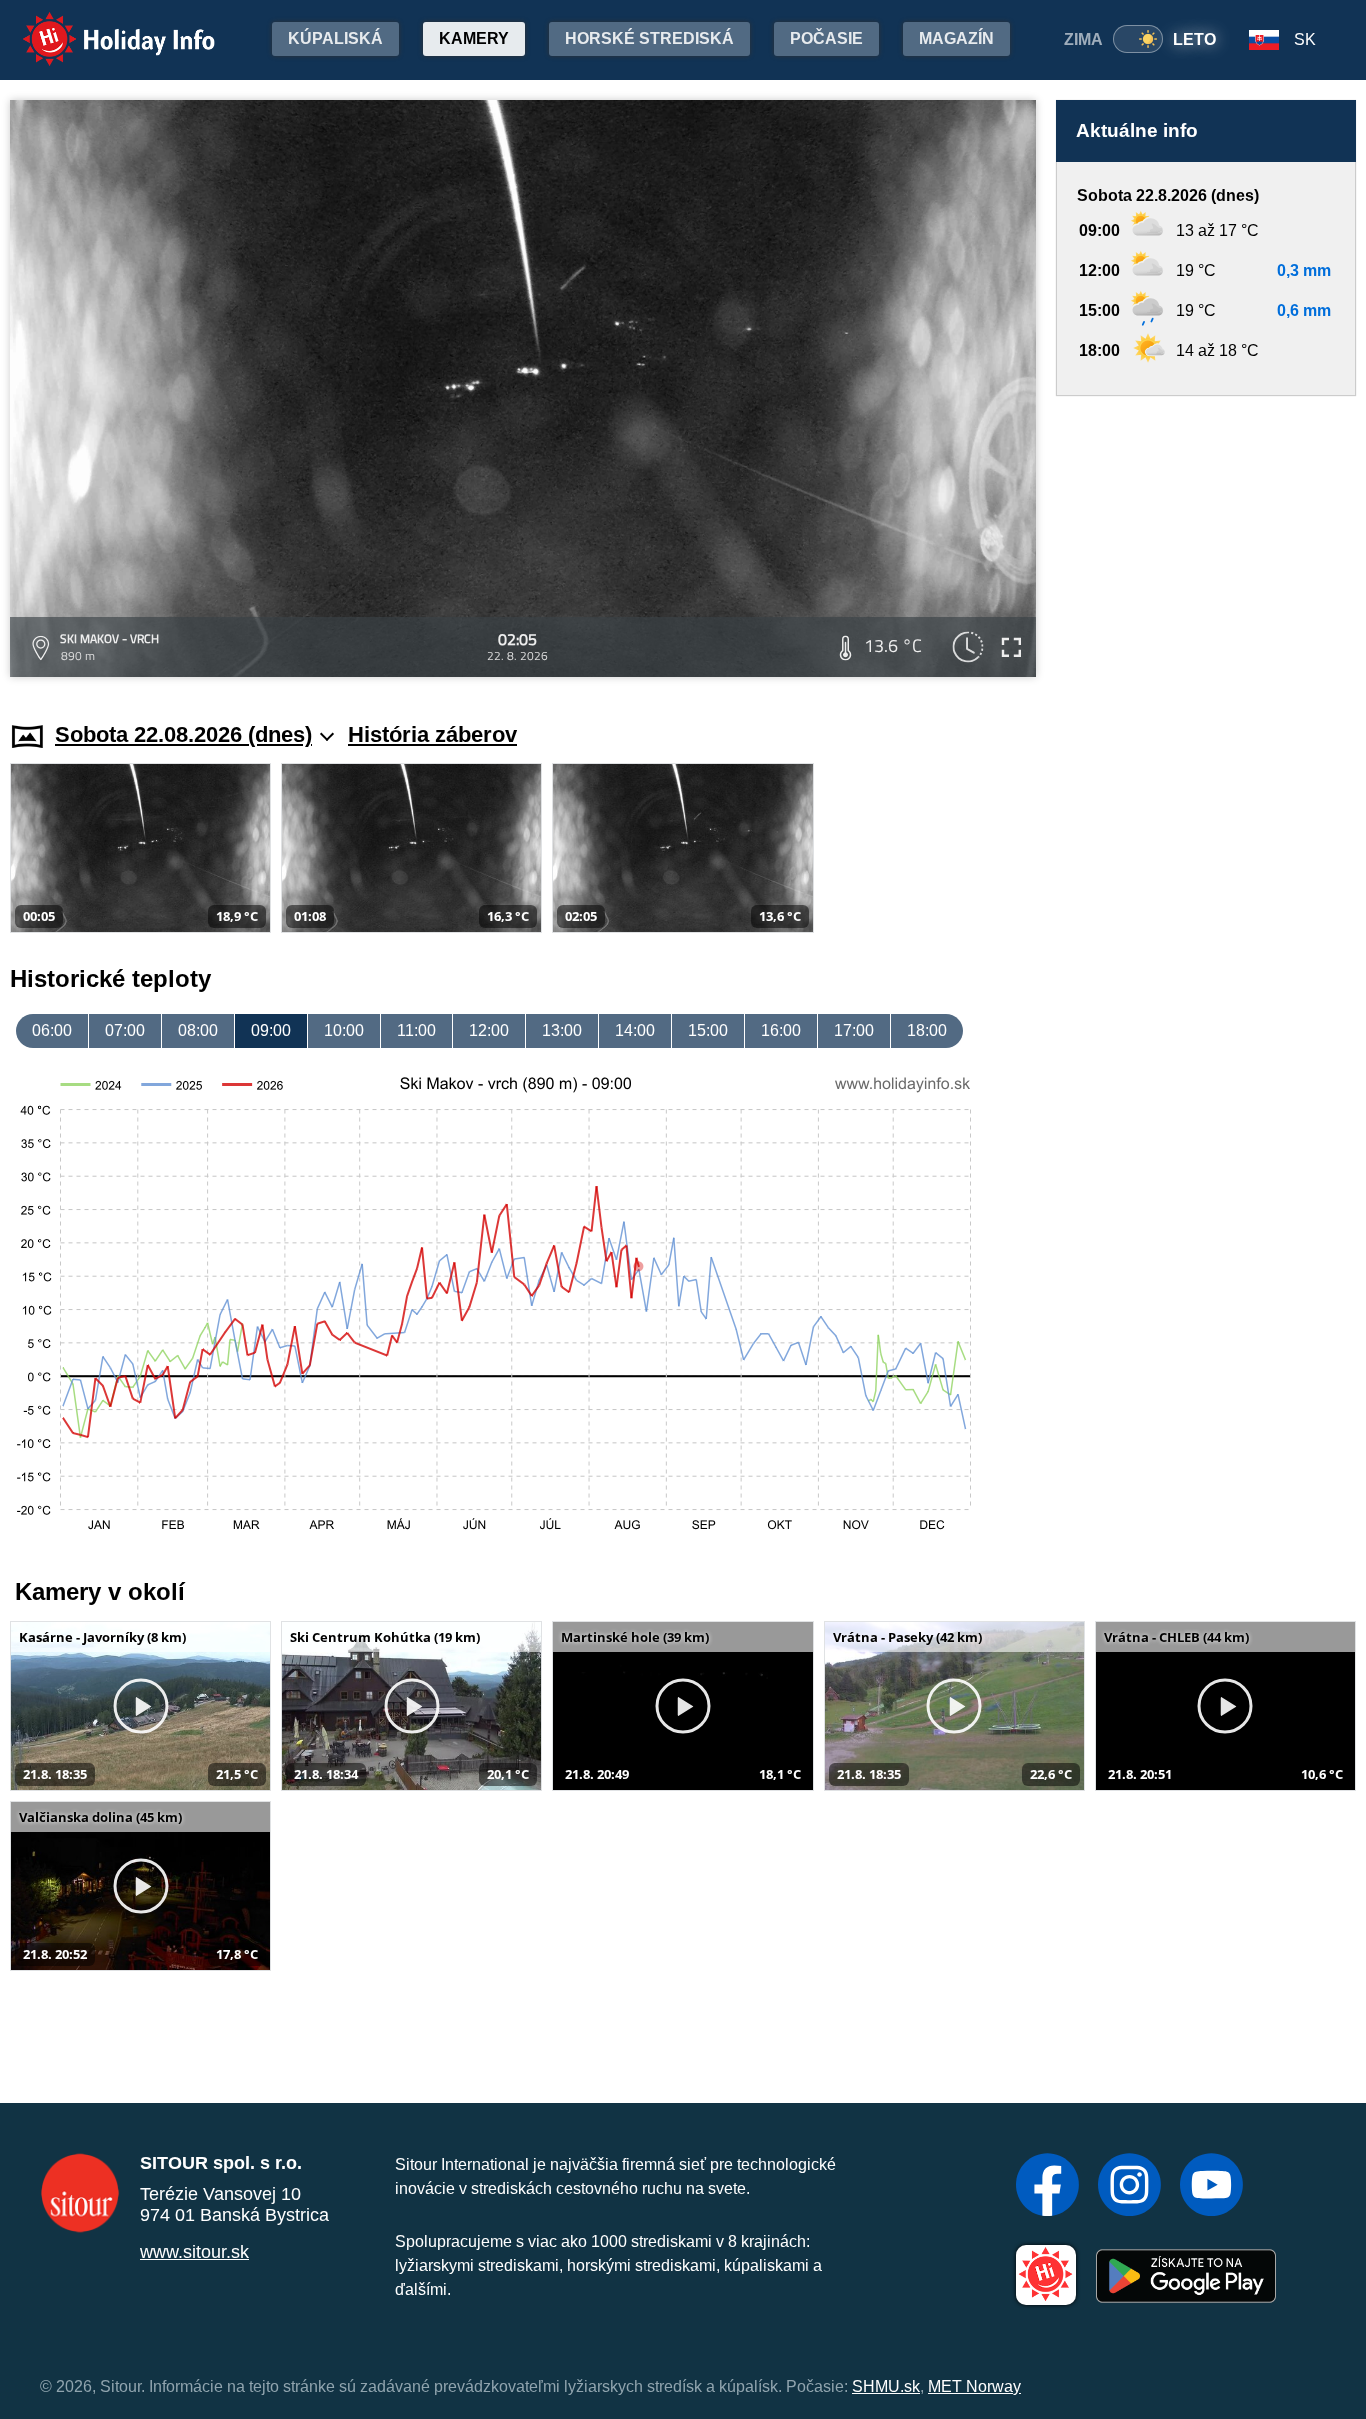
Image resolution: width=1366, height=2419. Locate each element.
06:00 (52, 1030)
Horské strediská (649, 38)
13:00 (562, 1030)
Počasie (826, 38)
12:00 (489, 1030)
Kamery (474, 38)
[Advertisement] (1206, 539)
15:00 (708, 1030)
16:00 (781, 1030)
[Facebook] (1047, 2187)
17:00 (854, 1030)
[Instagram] (1129, 2187)
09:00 (271, 1030)
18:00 (927, 1030)
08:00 (198, 1030)
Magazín (956, 38)
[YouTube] (1211, 2187)
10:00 (344, 1030)
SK (1305, 39)
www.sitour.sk (194, 2252)
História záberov (432, 734)
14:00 (635, 1030)
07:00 (125, 1030)
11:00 (416, 1030)
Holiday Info (100, 25)
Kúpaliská (335, 38)
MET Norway (974, 2386)
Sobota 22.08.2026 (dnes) (183, 734)
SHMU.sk (886, 2386)
